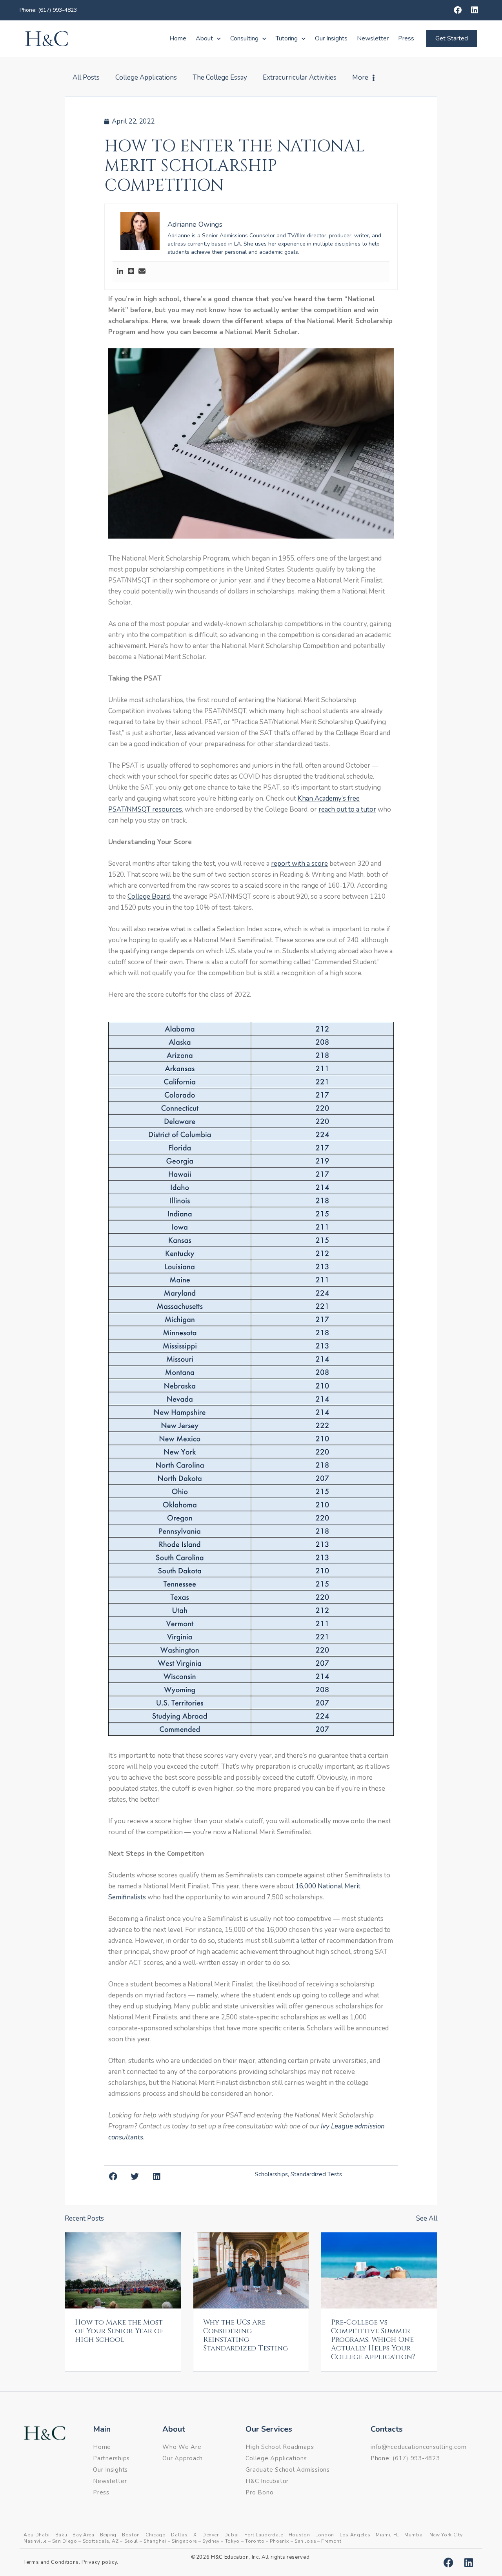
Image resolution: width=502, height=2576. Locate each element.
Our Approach (183, 2458)
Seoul (131, 2541)
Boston (131, 2535)
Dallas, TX (184, 2535)
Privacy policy (99, 2562)
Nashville (35, 2541)
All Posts (86, 77)
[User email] (142, 272)
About (204, 38)
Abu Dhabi (37, 2535)
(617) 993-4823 (416, 2458)
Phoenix (279, 2541)
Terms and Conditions (51, 2562)
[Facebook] (458, 10)
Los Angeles (355, 2535)
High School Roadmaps (280, 2447)
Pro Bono (259, 2492)
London (325, 2535)
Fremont (331, 2541)
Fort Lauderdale (264, 2535)
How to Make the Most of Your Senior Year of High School (119, 2331)
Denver (211, 2535)
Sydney (211, 2541)
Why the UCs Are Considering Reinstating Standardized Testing (246, 2335)
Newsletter (373, 38)
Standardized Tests (316, 2174)
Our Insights (331, 38)
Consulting (244, 38)
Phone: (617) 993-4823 (48, 10)
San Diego (65, 2541)
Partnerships (111, 2458)
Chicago (156, 2535)
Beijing (108, 2535)
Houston (299, 2535)
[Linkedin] (475, 10)
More (360, 77)
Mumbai (414, 2535)
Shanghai (155, 2541)
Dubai (232, 2535)
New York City (446, 2535)
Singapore (184, 2541)
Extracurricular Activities (300, 77)
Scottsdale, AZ (101, 2541)
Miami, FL (387, 2535)
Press (406, 38)
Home (178, 38)
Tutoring (287, 38)
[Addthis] (131, 272)
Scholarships (271, 2174)
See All (427, 2218)
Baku (61, 2535)
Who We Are (182, 2447)
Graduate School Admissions (288, 2470)
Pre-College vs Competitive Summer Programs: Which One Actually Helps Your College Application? (373, 2340)
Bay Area (83, 2535)
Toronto (255, 2541)
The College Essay (220, 77)
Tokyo (232, 2541)
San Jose (305, 2541)
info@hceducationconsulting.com (419, 2447)
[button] (251, 451)
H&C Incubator (267, 2481)
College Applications (146, 77)
